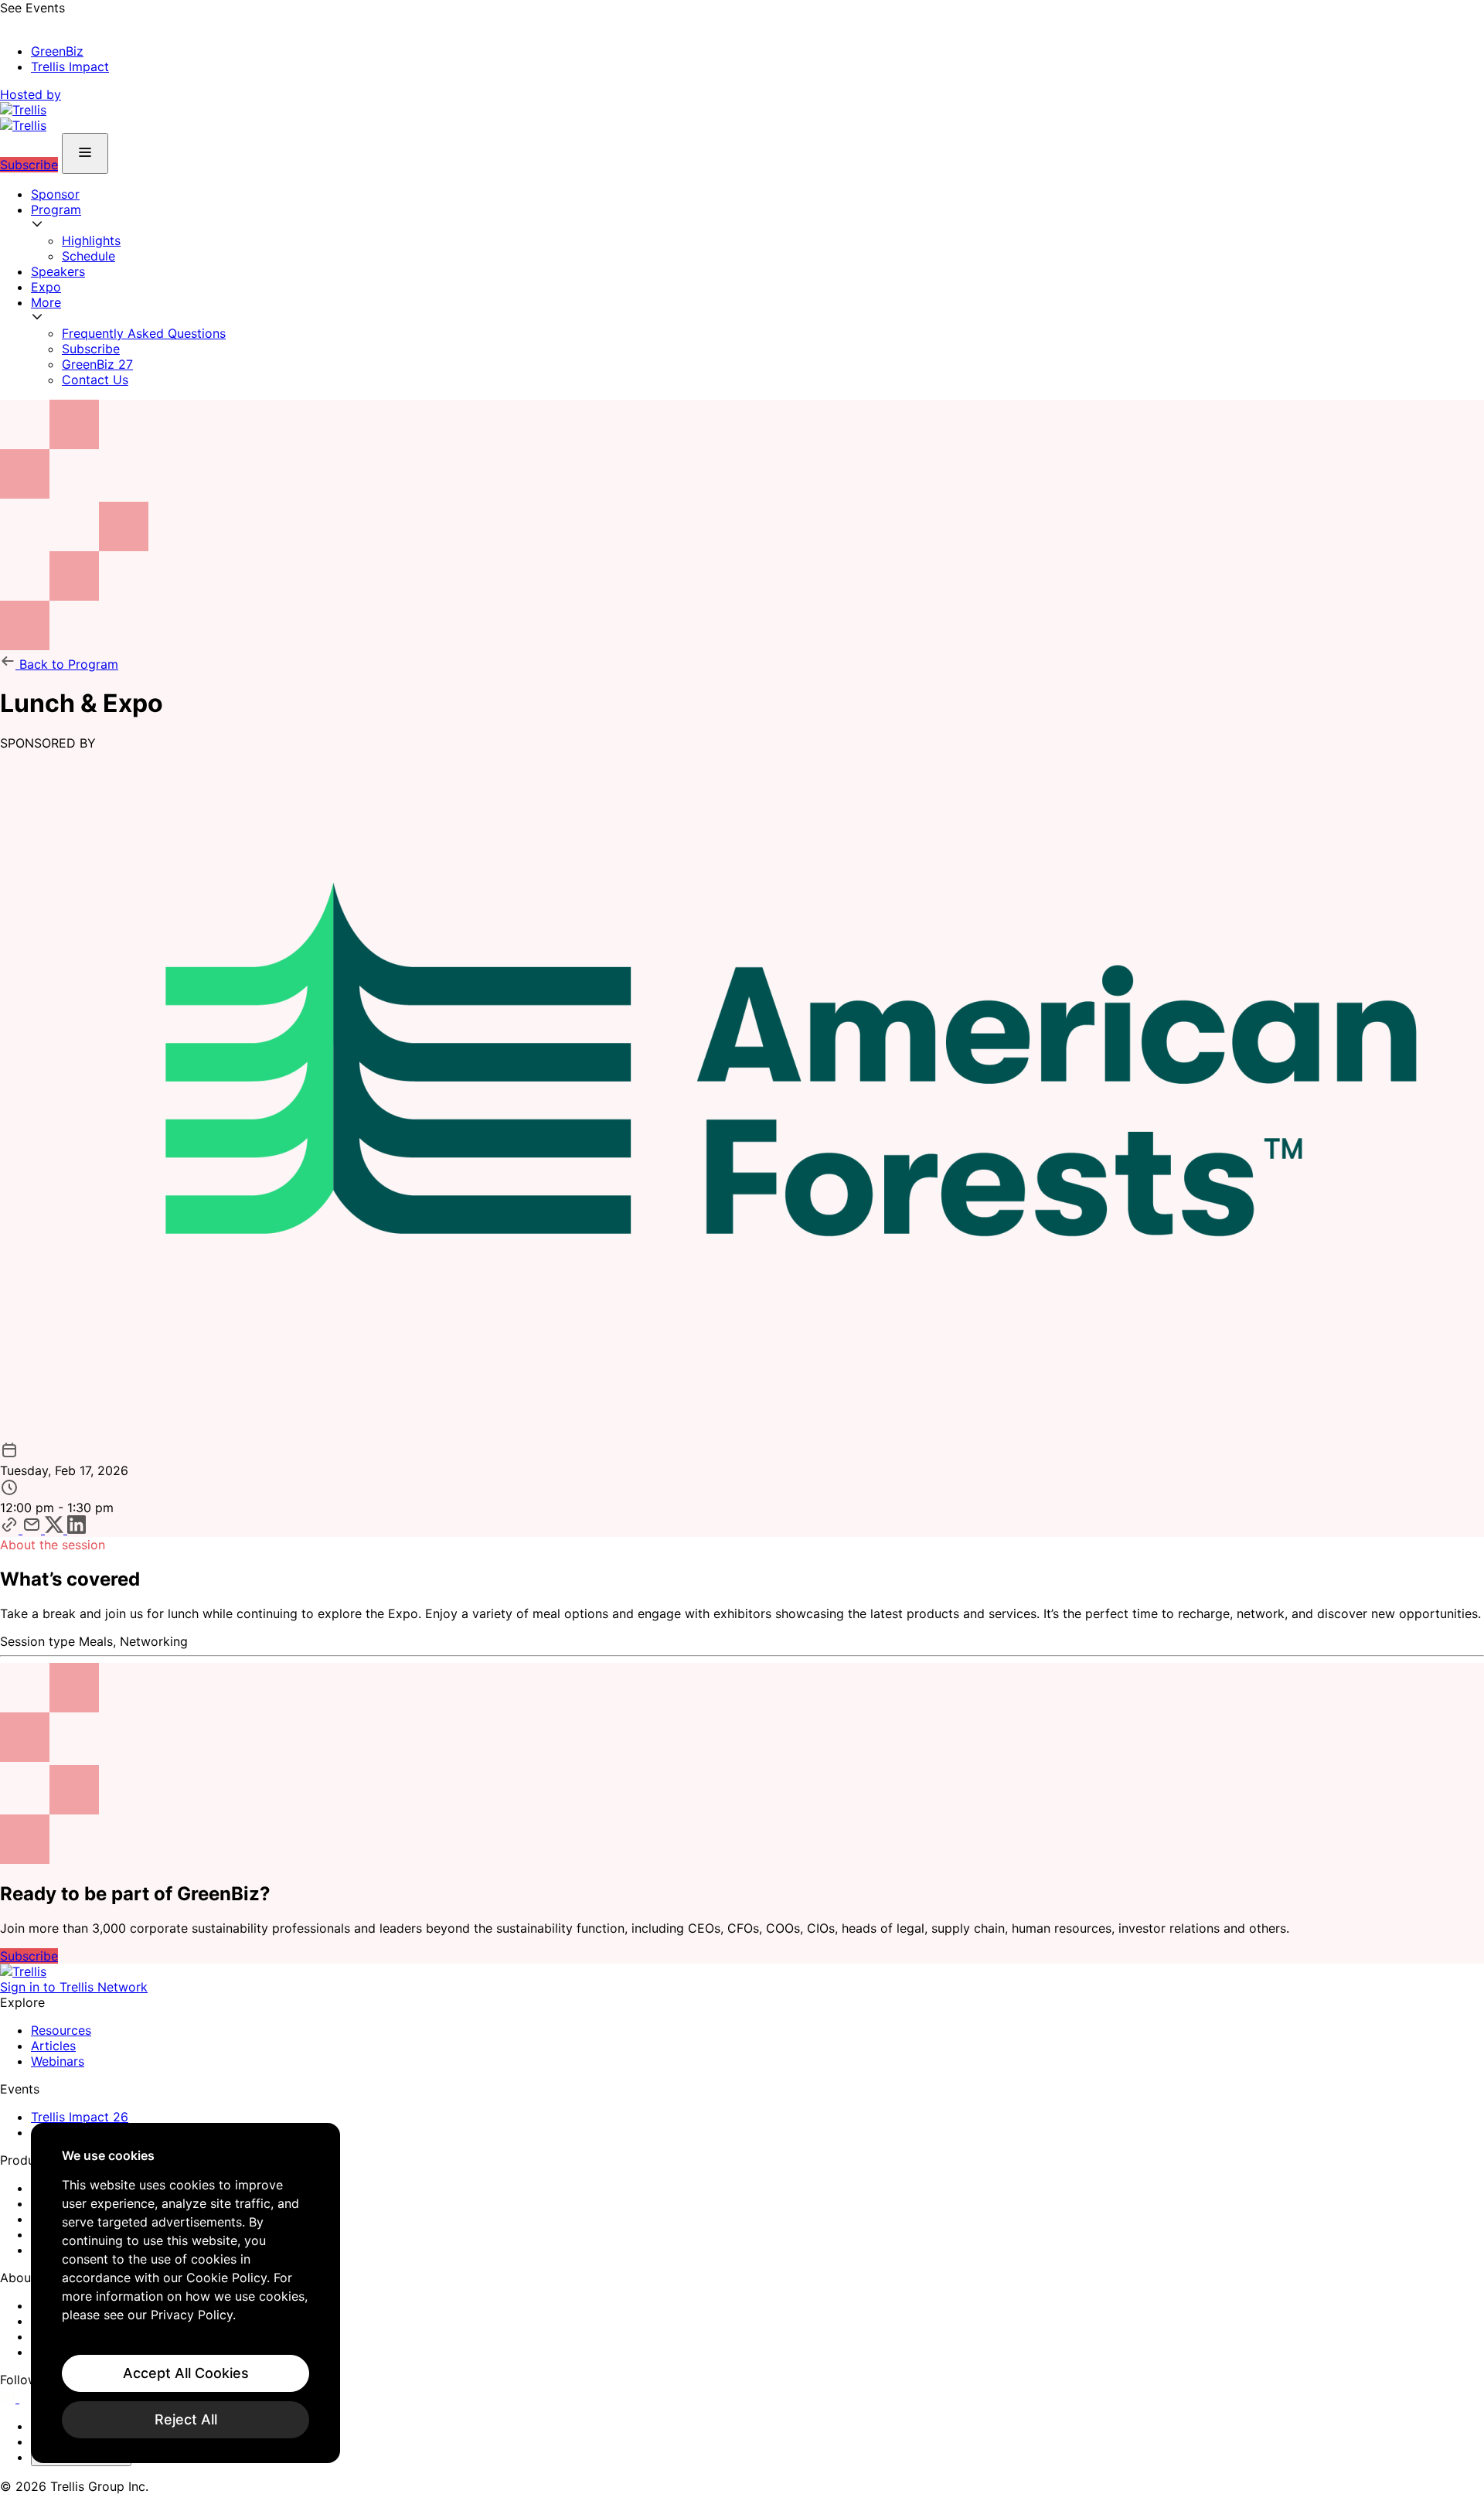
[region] (185, 2293)
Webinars (58, 2061)
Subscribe (29, 165)
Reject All (186, 2419)
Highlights (91, 240)
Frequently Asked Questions (144, 333)
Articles (53, 2046)
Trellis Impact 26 (80, 2117)
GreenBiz (57, 51)
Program (56, 210)
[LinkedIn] (10, 2398)
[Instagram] (29, 2398)
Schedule (88, 256)
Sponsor (55, 194)
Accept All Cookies (186, 2373)
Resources (61, 2030)
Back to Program (67, 664)
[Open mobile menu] (85, 153)
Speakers (58, 271)
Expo (46, 287)
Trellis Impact (70, 66)
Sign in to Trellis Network (74, 1987)
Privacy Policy (192, 2315)
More (46, 302)
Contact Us (95, 380)
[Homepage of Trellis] (23, 1971)
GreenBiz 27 (97, 364)
